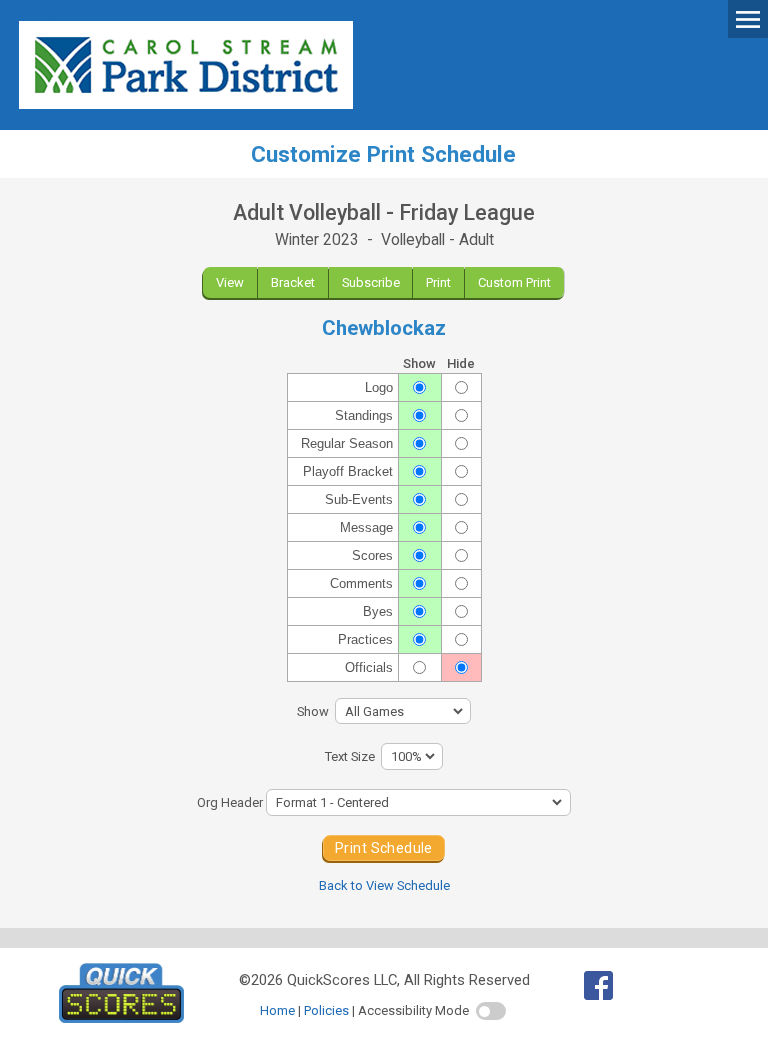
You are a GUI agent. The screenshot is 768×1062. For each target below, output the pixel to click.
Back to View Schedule (384, 885)
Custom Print (514, 282)
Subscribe (371, 282)
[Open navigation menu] (748, 18)
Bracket (293, 282)
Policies (326, 1010)
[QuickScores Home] (121, 1018)
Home (277, 1010)
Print (438, 282)
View (230, 282)
